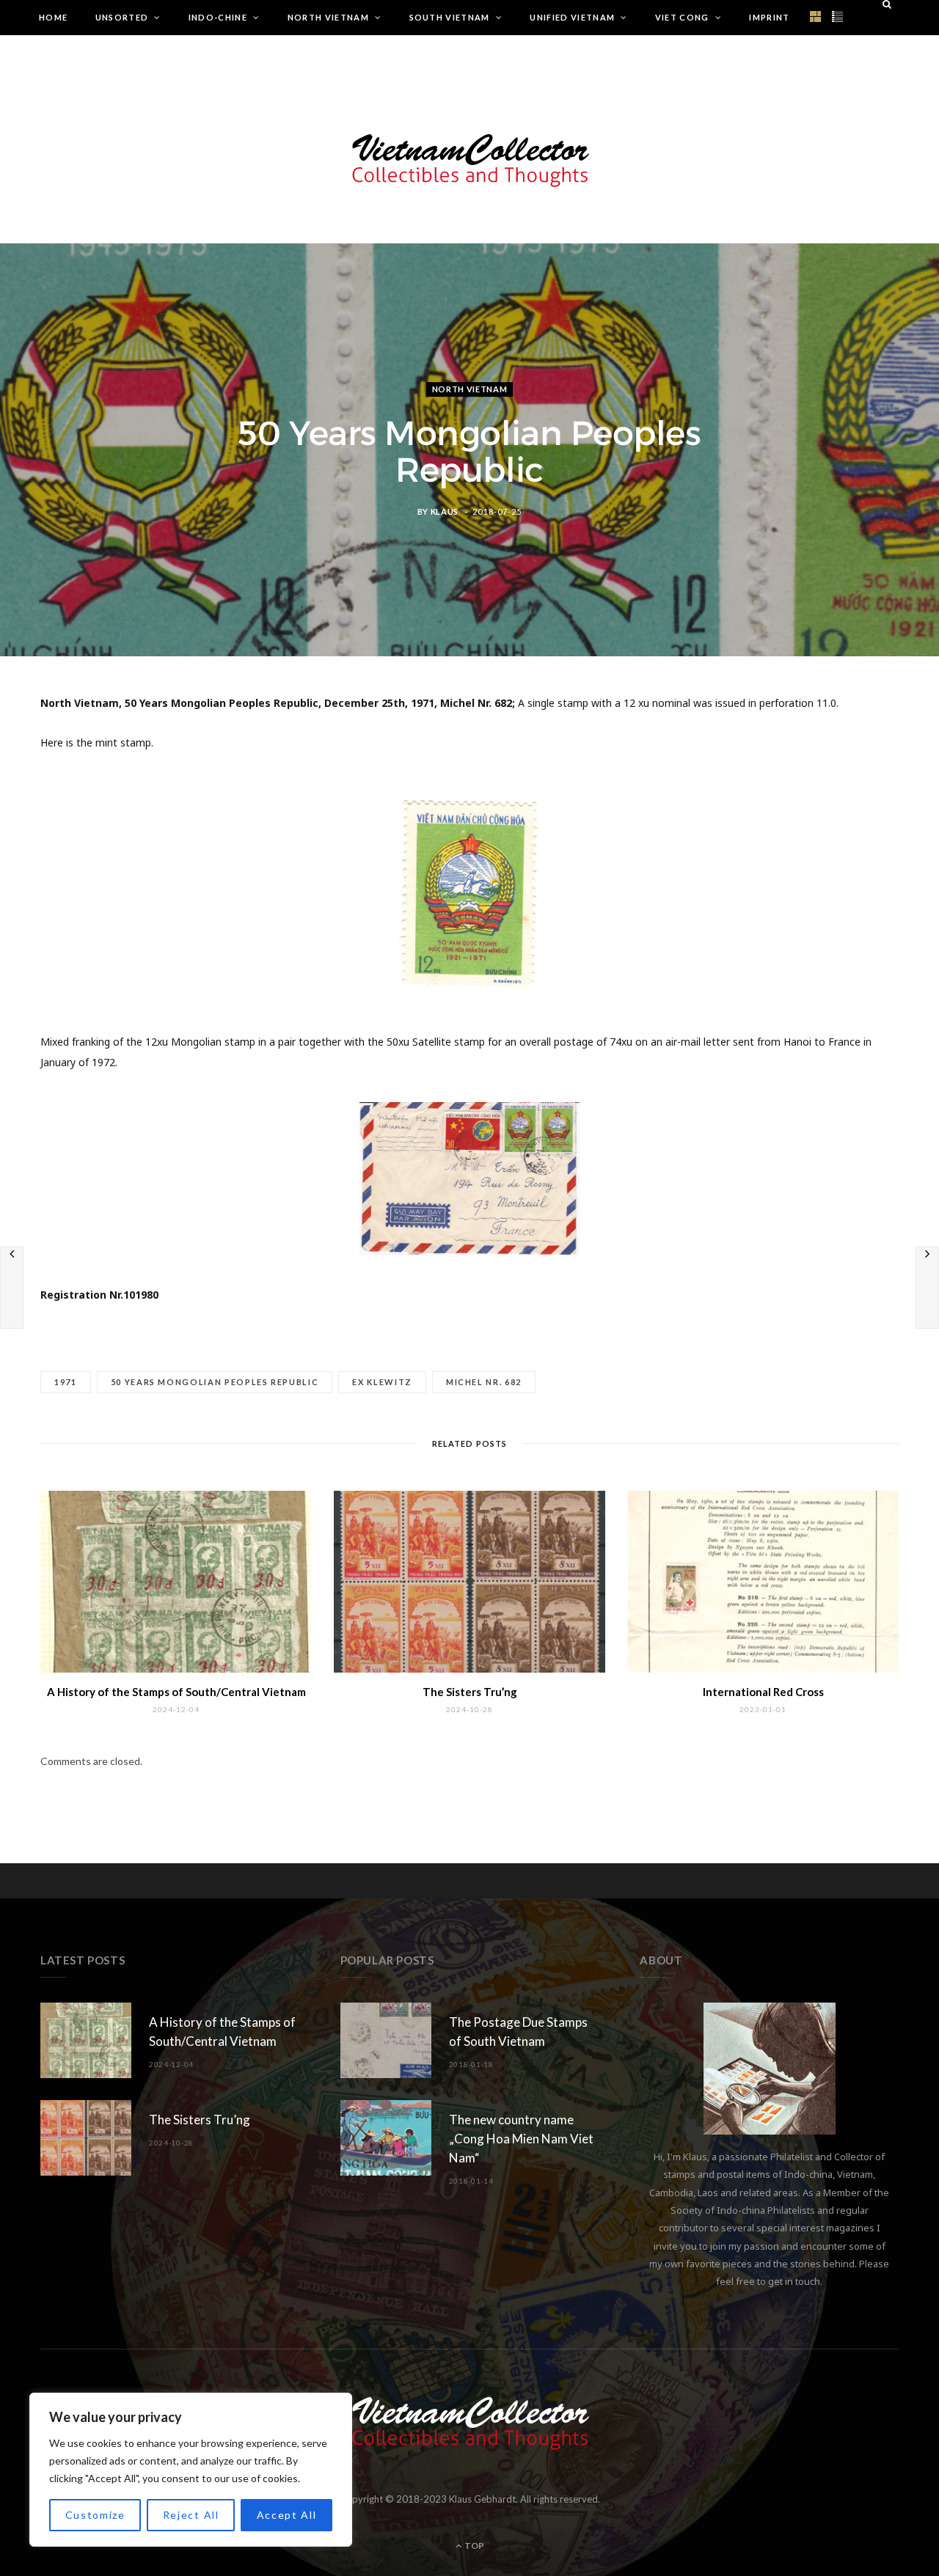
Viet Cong (682, 17)
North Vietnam (328, 17)
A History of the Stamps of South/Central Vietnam (176, 1692)
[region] (191, 2470)
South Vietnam (450, 17)
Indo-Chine (218, 17)
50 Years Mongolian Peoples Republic (215, 1382)
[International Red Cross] (763, 1581)
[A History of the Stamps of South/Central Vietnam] (176, 1581)
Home (53, 17)
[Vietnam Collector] (470, 158)
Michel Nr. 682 (484, 1382)
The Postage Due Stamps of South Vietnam (518, 2032)
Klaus (445, 511)
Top (474, 2546)
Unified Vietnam (572, 17)
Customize (95, 2515)
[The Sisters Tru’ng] (469, 1581)
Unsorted (122, 17)
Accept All (287, 2515)
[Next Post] (927, 1288)
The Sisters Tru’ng (470, 1692)
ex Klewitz (382, 1382)
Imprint (769, 17)
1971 (66, 1382)
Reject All (191, 2515)
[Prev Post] (12, 1288)
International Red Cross (763, 1692)
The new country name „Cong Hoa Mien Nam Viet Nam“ (521, 2139)
